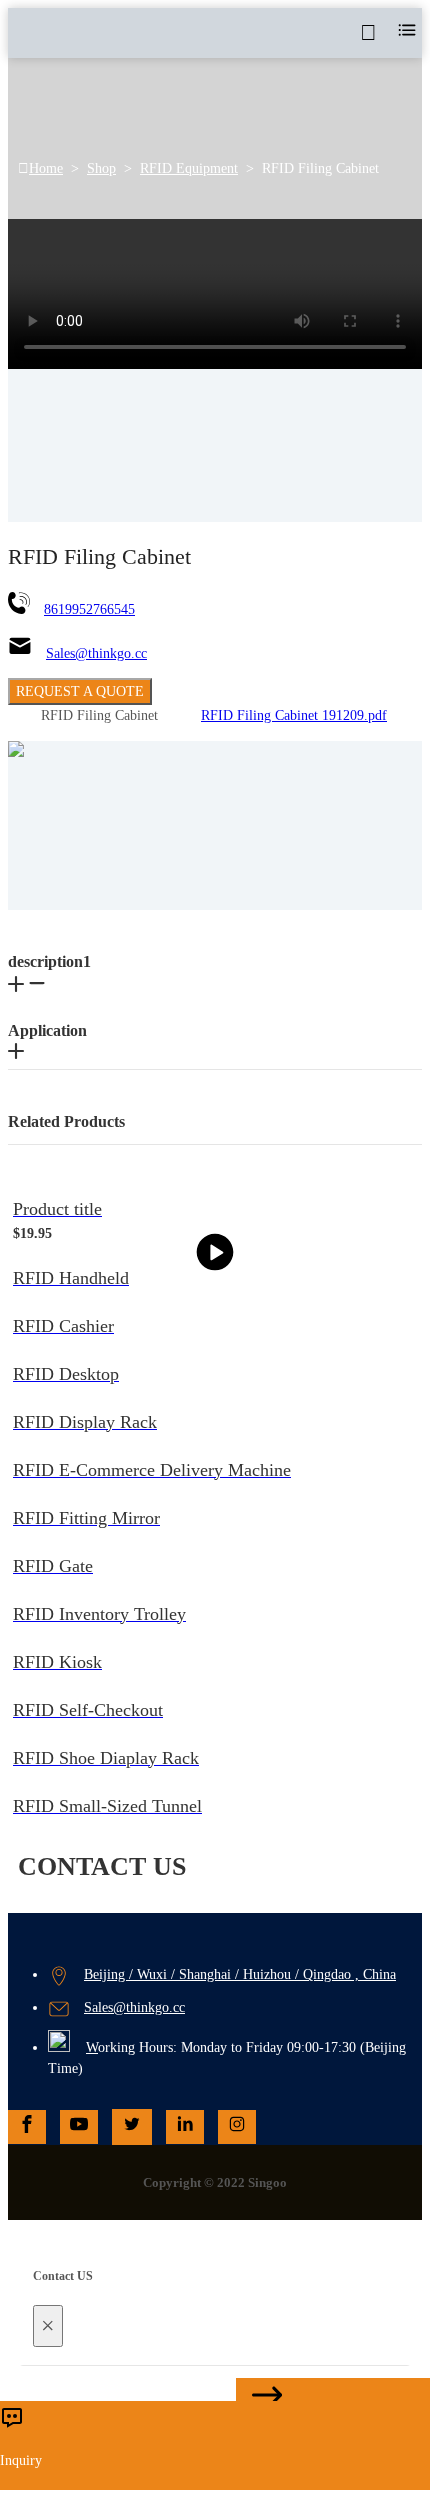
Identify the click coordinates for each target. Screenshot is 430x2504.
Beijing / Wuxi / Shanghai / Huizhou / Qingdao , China (240, 1974)
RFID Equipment (189, 168)
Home (46, 168)
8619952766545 (89, 609)
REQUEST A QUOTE (80, 691)
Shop (101, 168)
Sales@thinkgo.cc (96, 653)
